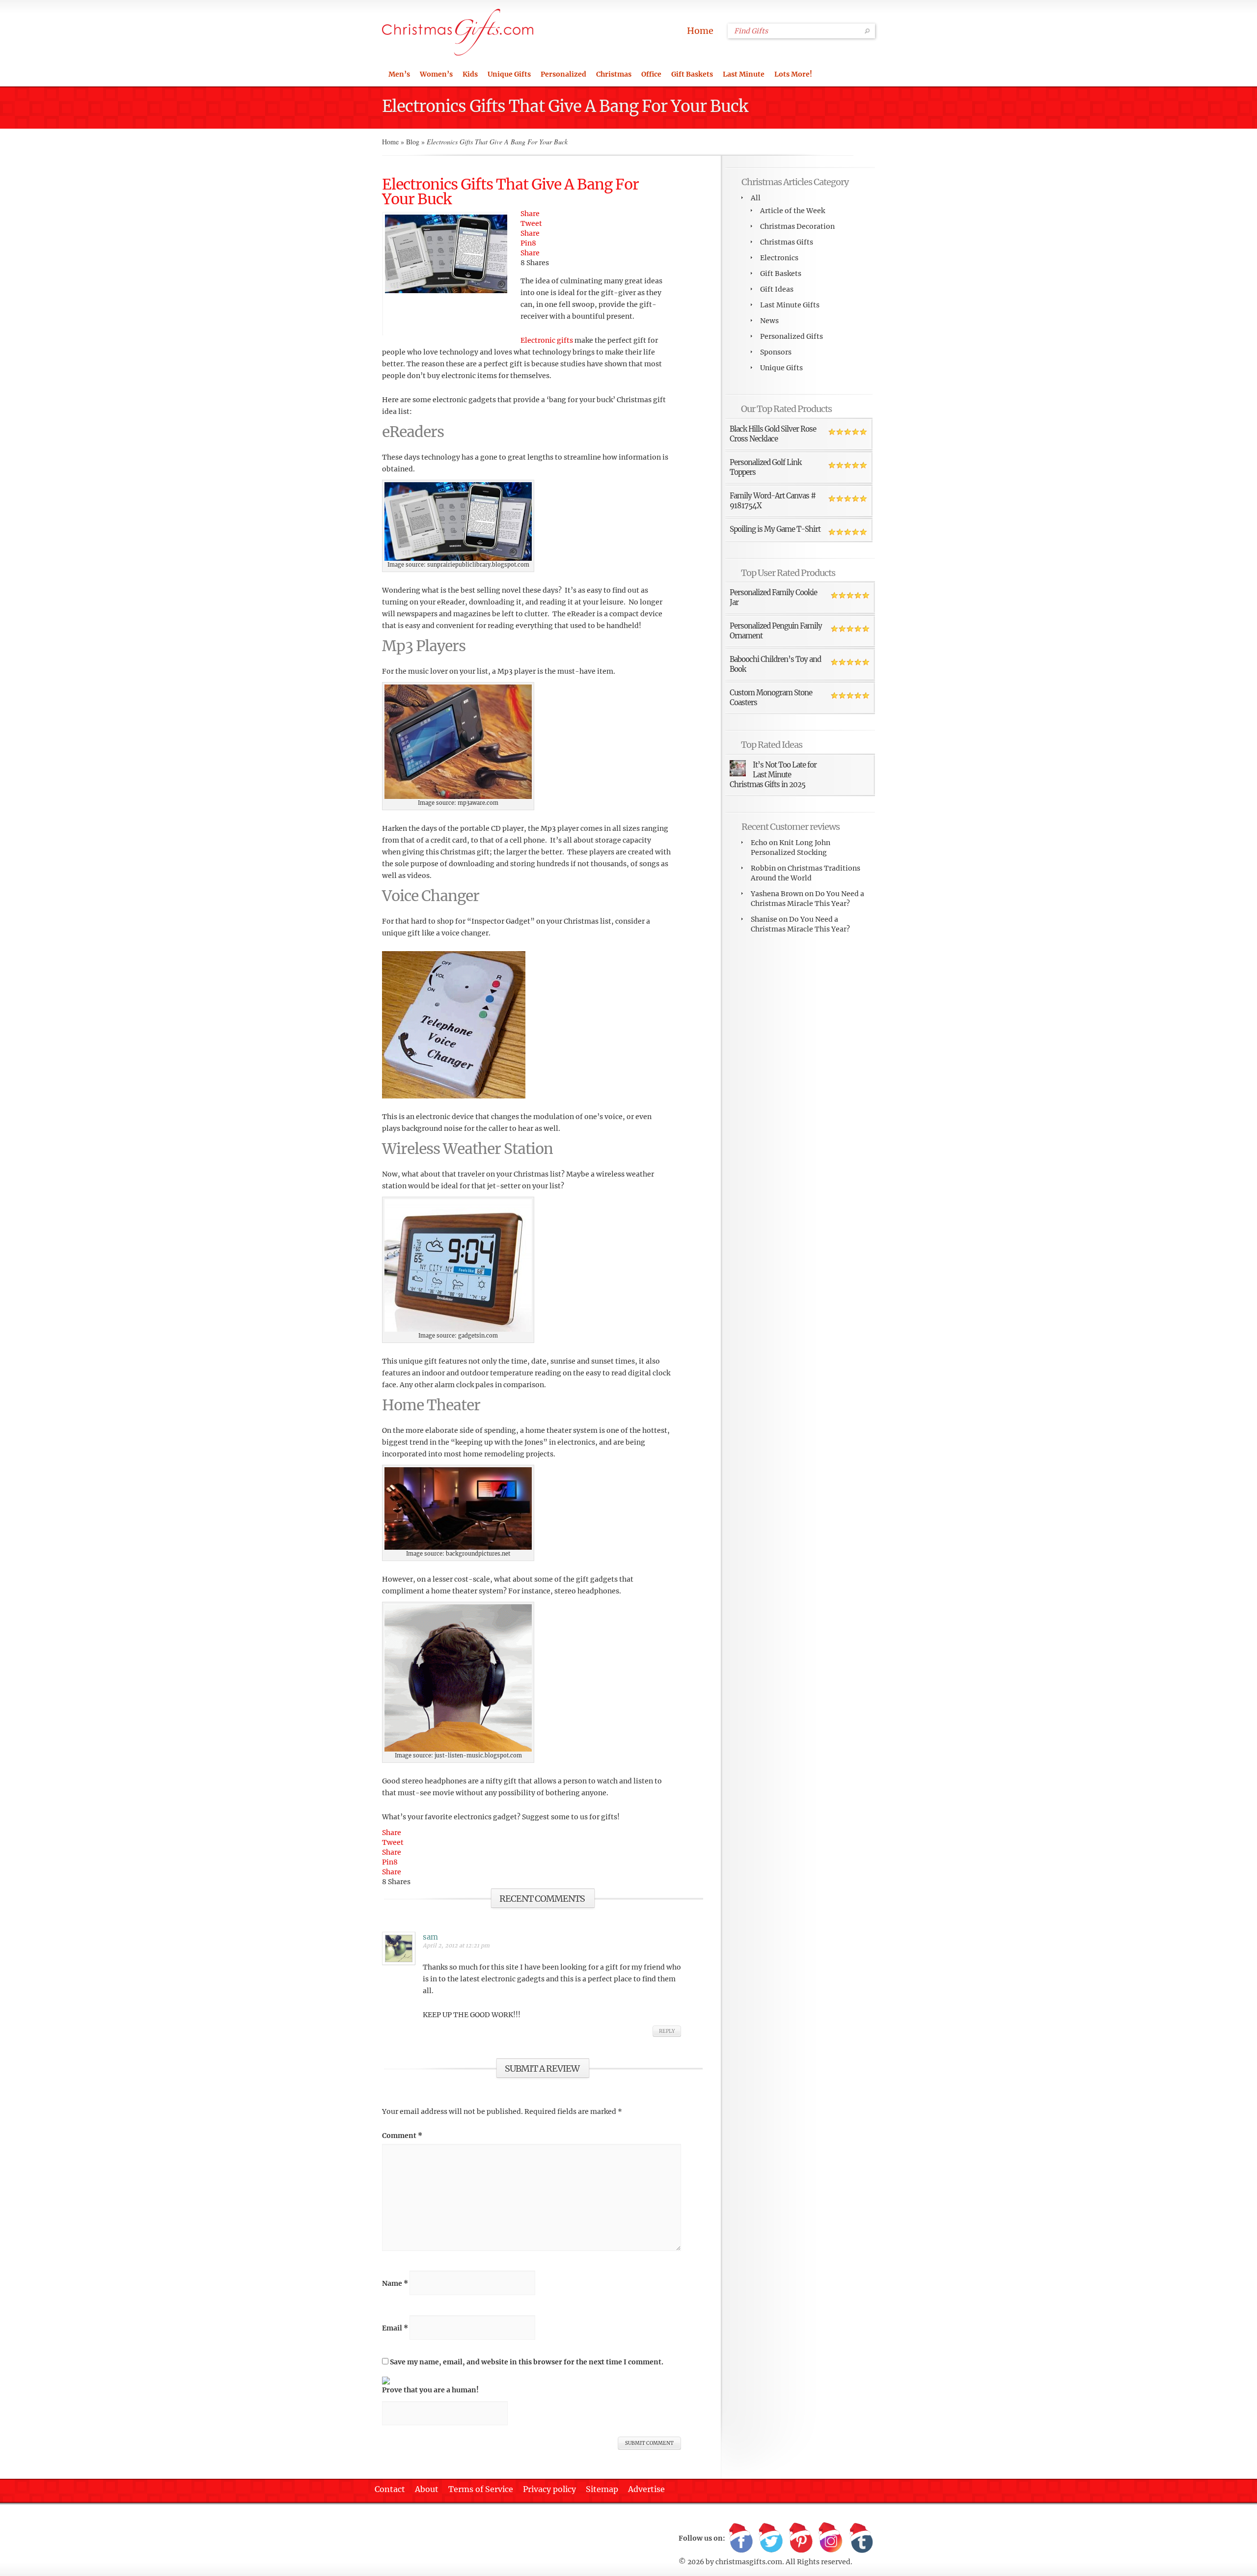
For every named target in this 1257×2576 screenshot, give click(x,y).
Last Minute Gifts (790, 305)
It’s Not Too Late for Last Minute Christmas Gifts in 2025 (773, 775)
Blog (413, 142)
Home (700, 31)
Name (395, 2283)
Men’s (399, 74)
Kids (470, 74)
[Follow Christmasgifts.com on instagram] (831, 2538)
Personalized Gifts (792, 336)
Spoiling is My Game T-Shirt (775, 529)
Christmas (614, 74)
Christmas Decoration (797, 226)
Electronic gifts (547, 340)
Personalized (563, 74)
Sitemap (602, 2489)
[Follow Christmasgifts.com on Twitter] (771, 2538)
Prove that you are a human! (430, 2390)
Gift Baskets (692, 74)
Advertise (646, 2489)
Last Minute (744, 74)
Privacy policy (549, 2489)
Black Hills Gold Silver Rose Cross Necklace (773, 434)
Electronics (779, 258)
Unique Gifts (509, 74)
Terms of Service (481, 2489)
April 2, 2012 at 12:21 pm (456, 1946)
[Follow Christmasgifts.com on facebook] (741, 2538)
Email (395, 2328)
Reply (667, 2031)
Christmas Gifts (787, 242)
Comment (402, 2136)
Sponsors (776, 352)
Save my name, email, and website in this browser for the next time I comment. (527, 2362)
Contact (390, 2489)
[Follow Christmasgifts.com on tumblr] (861, 2538)
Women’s (436, 74)
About (427, 2489)
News (769, 321)
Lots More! (793, 74)
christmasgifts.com (749, 2562)
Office (651, 74)
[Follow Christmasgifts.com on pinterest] (801, 2538)
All (756, 198)
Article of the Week (792, 211)
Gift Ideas (777, 289)
